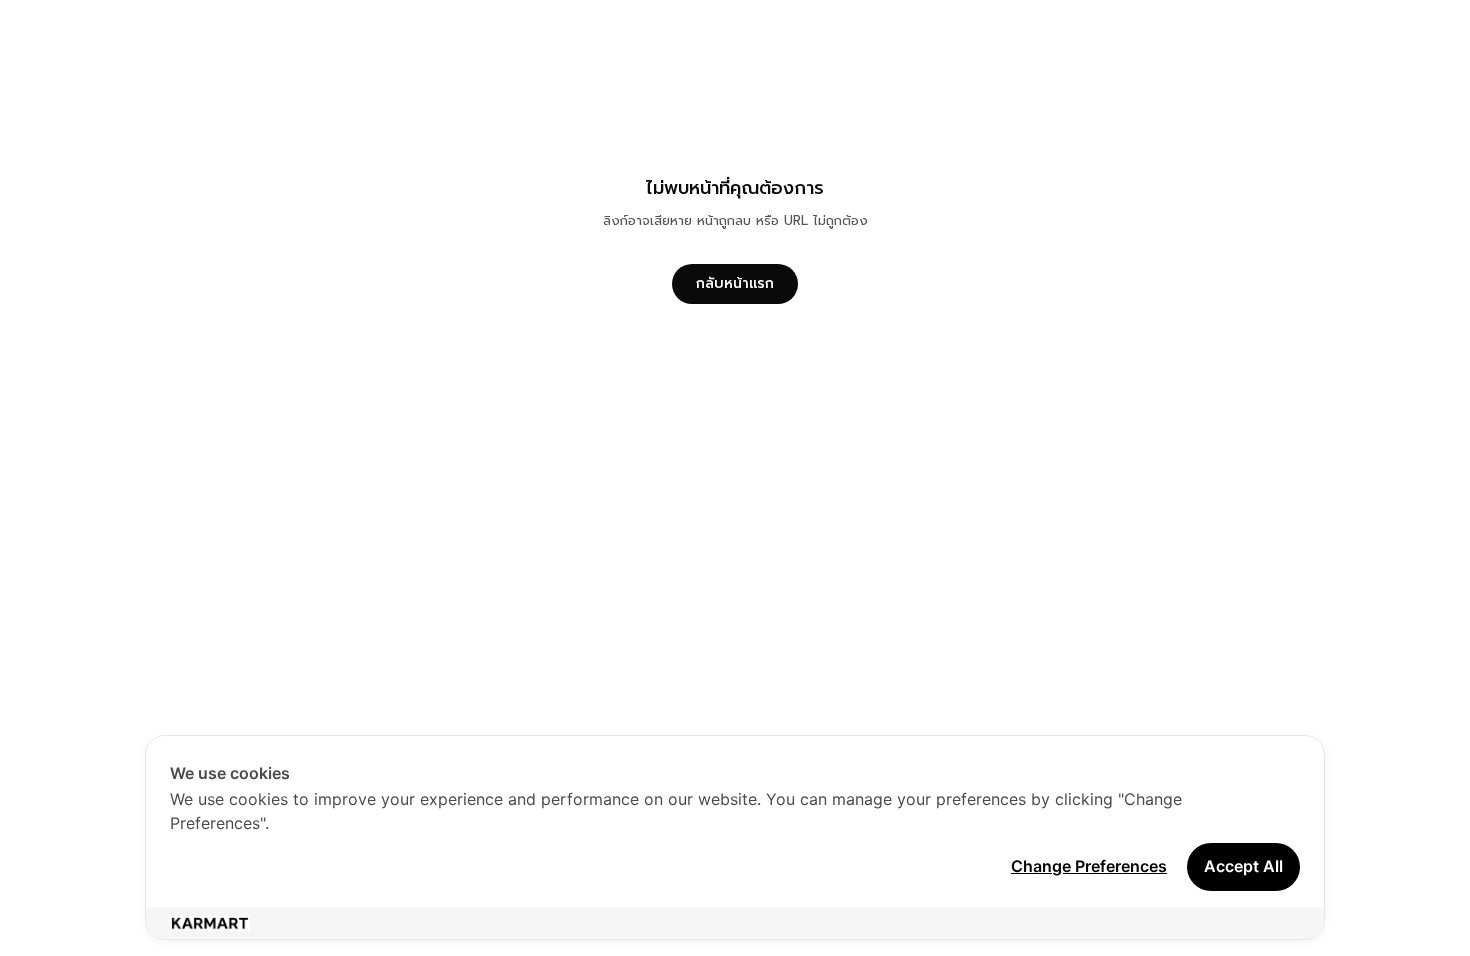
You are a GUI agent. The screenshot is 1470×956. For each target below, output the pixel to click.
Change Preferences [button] (1089, 866)
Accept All (1243, 866)
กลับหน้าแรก (735, 283)
